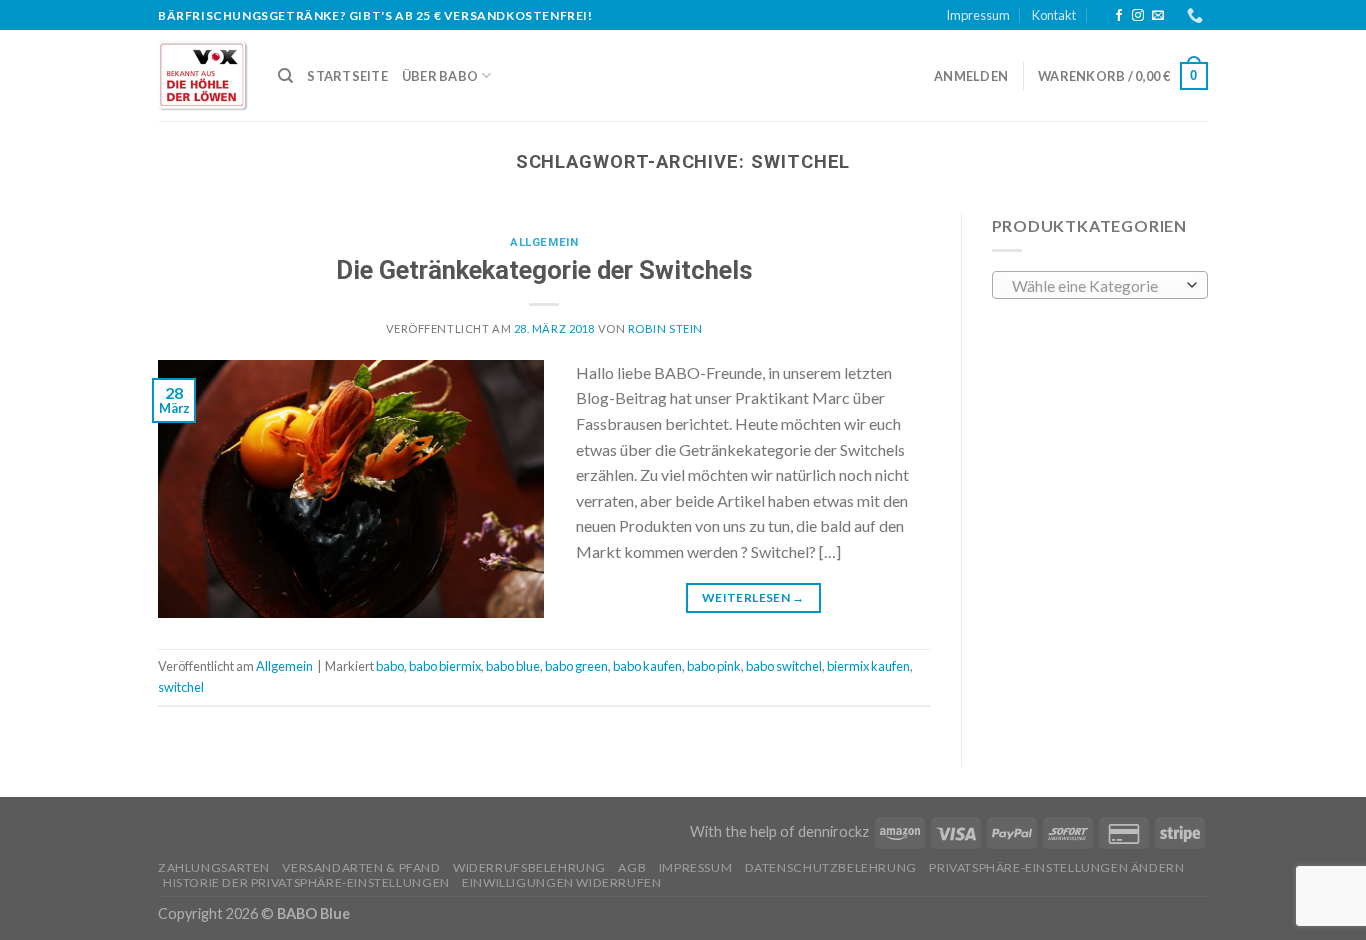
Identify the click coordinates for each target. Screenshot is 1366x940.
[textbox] (1094, 286)
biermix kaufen (868, 666)
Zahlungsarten (214, 867)
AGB (632, 867)
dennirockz (833, 831)
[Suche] (285, 76)
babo (390, 666)
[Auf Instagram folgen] (1138, 16)
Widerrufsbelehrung (529, 867)
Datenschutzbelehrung (831, 867)
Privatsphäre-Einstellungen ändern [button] (1056, 867)
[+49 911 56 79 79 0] (1197, 15)
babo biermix (445, 666)
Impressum (978, 15)
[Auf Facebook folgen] (1119, 16)
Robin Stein (665, 328)
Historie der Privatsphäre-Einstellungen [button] (306, 882)
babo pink (714, 666)
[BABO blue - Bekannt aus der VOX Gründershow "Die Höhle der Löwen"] (203, 76)
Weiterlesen (753, 597)
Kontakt (1054, 15)
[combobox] (1100, 285)
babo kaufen (647, 666)
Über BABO (440, 76)
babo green (576, 666)
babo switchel (784, 666)
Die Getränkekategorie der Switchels (544, 270)
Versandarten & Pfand (361, 867)
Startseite (347, 76)
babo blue (513, 666)
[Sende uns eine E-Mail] (1158, 16)
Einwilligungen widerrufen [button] (561, 882)
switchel (181, 687)
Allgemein (544, 242)
